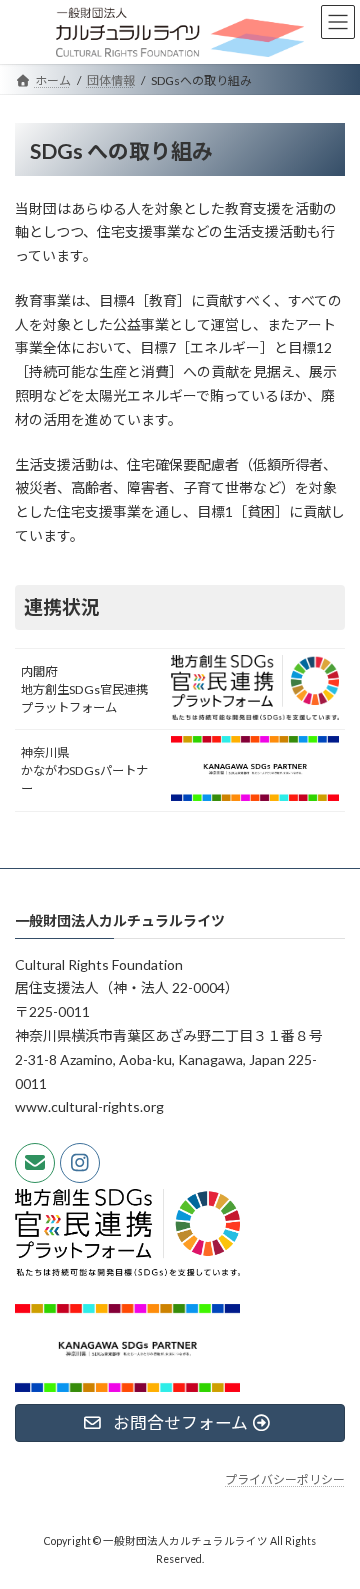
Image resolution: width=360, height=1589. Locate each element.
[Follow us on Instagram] (80, 1162)
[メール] (35, 1162)
